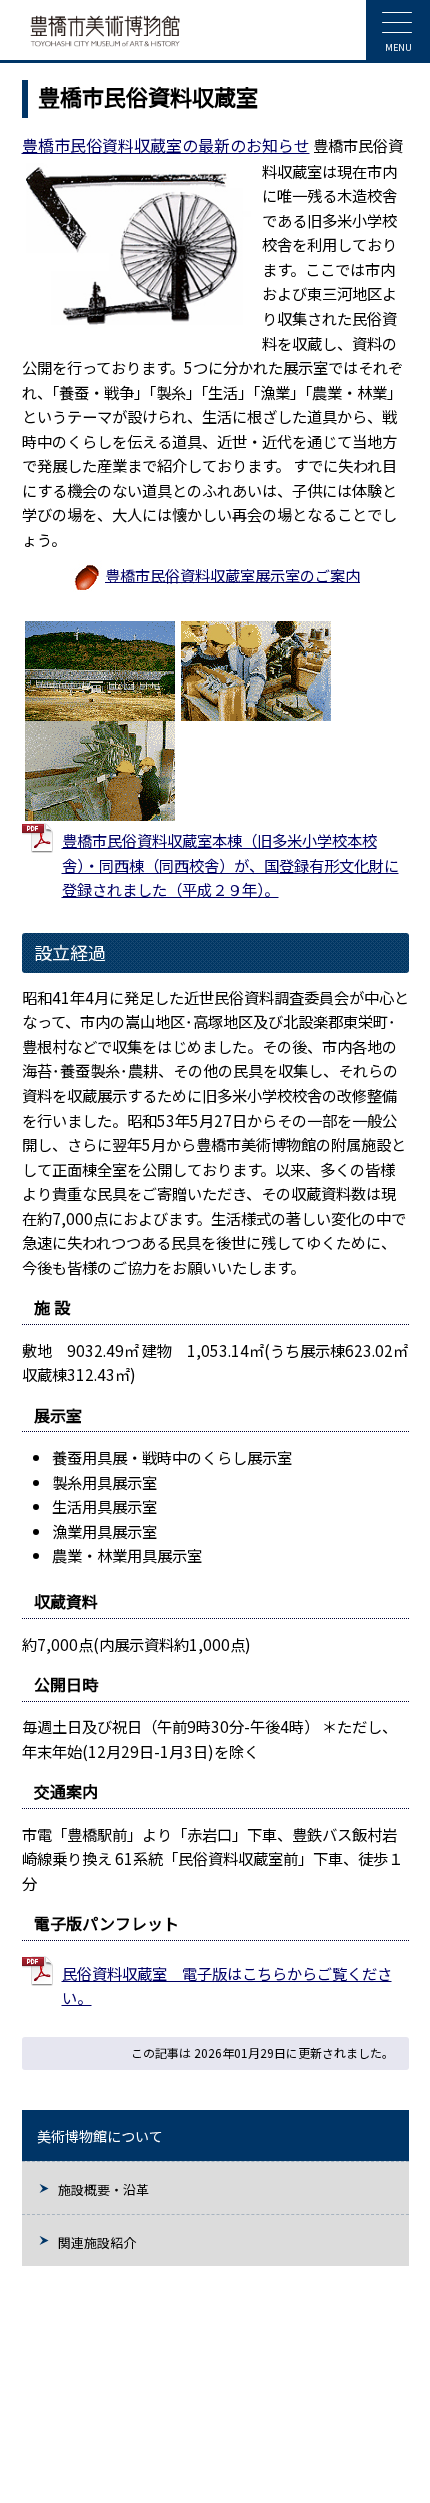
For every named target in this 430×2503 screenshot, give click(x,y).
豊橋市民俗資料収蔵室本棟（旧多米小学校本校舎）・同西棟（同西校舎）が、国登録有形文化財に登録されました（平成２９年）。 (230, 864)
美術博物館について (100, 2136)
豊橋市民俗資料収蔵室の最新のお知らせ (166, 145)
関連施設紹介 (97, 2242)
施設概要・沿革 (103, 2189)
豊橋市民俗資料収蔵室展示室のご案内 (232, 574)
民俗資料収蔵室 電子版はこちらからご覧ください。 (227, 1985)
